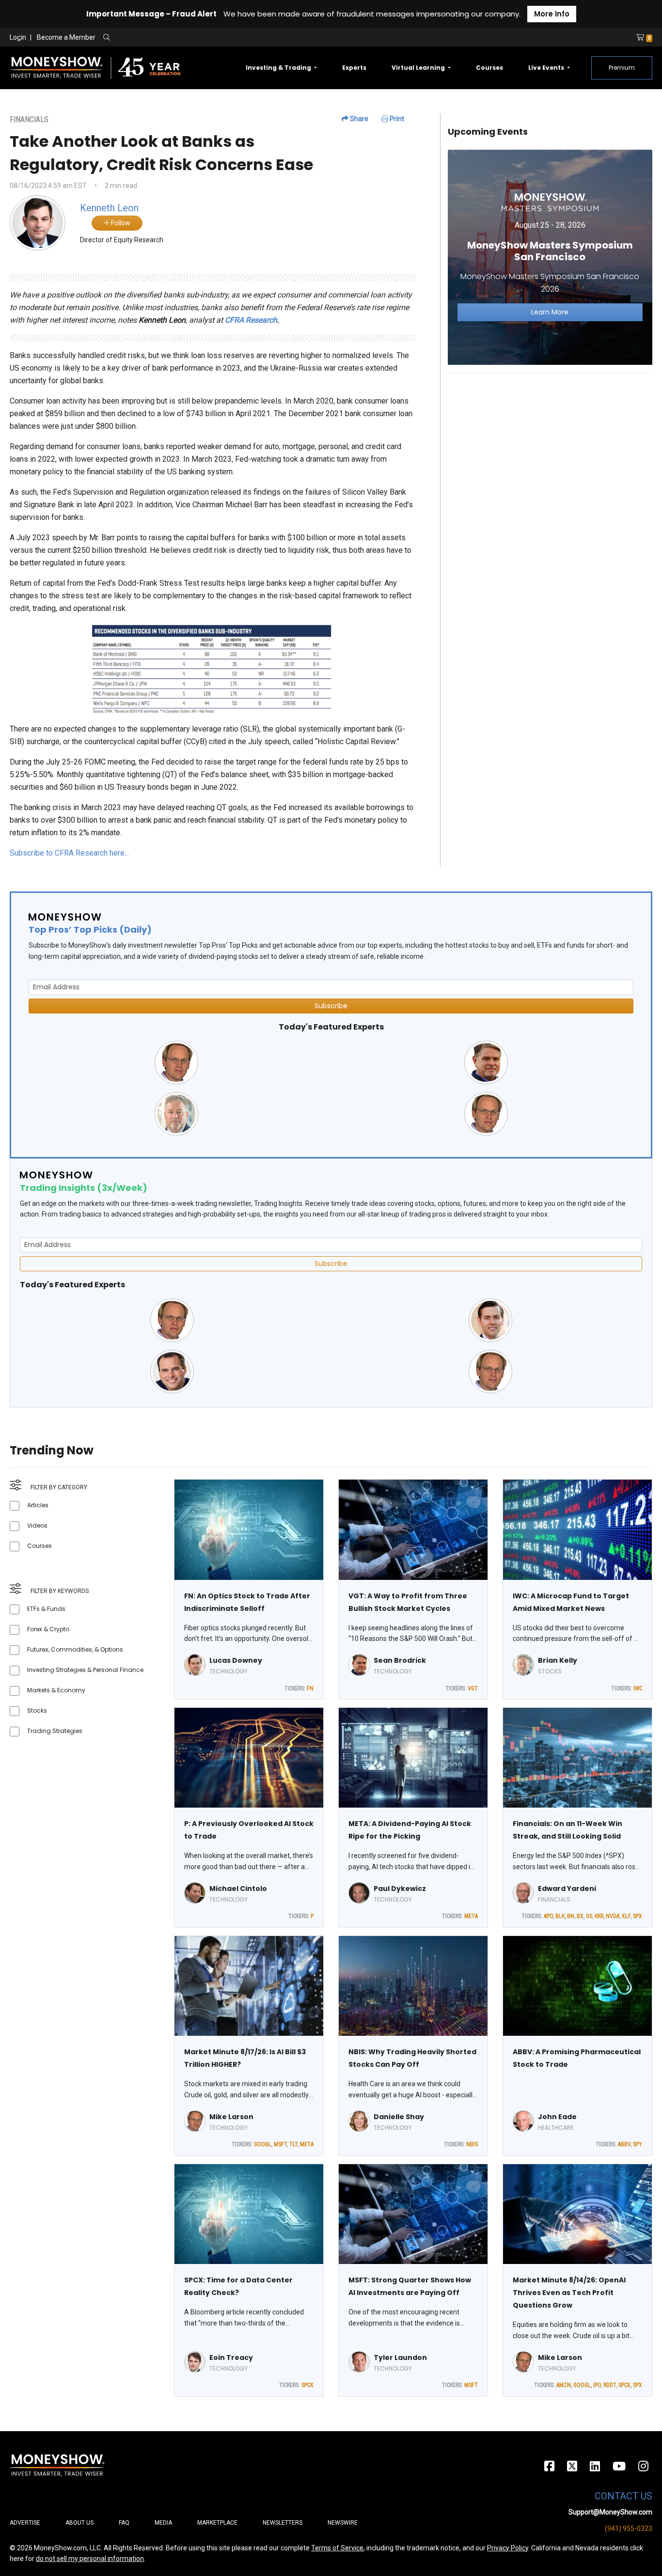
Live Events (547, 68)
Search (211, 38)
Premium (622, 68)
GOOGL (263, 2144)
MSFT (280, 2144)
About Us (79, 2523)
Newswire (343, 2523)
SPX (638, 1916)
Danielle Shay (399, 2117)
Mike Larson (231, 2117)
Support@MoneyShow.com (610, 2512)
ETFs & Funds (46, 1609)
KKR (599, 1916)
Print (396, 119)
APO (548, 1916)
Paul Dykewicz (400, 1889)
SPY (638, 2144)
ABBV (624, 2144)
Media (163, 2523)
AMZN (564, 2385)
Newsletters (283, 2523)
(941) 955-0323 (629, 2529)
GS (589, 1916)
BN (571, 1916)
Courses (489, 68)
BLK (560, 1916)
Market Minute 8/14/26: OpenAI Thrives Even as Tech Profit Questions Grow (569, 2293)
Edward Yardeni (567, 1889)
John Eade (557, 2117)
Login (18, 37)
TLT (293, 2144)
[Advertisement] (550, 449)
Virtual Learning (419, 68)
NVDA (613, 1916)
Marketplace (217, 2523)
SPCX (307, 2385)
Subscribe (331, 1006)
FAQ (124, 2523)
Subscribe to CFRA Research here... (69, 853)
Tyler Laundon (400, 2357)
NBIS (472, 2144)
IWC (638, 1688)
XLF (626, 1916)
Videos (37, 1525)
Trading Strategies (55, 1731)
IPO (597, 2385)
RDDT (610, 2385)
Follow (120, 223)
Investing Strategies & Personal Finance (85, 1670)
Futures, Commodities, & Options (75, 1649)
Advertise (25, 2523)
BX (580, 1916)
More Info (552, 14)
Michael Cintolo (238, 1889)
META (471, 1916)
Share (358, 119)
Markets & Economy (56, 1690)
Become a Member (66, 37)
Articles (38, 1505)
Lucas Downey (236, 1660)
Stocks (37, 1710)
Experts (354, 68)
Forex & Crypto (48, 1629)
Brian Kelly (558, 1660)
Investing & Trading (279, 68)
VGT (473, 1688)
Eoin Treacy (231, 2357)
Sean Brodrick (400, 1660)
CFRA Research (251, 320)
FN (310, 1688)
